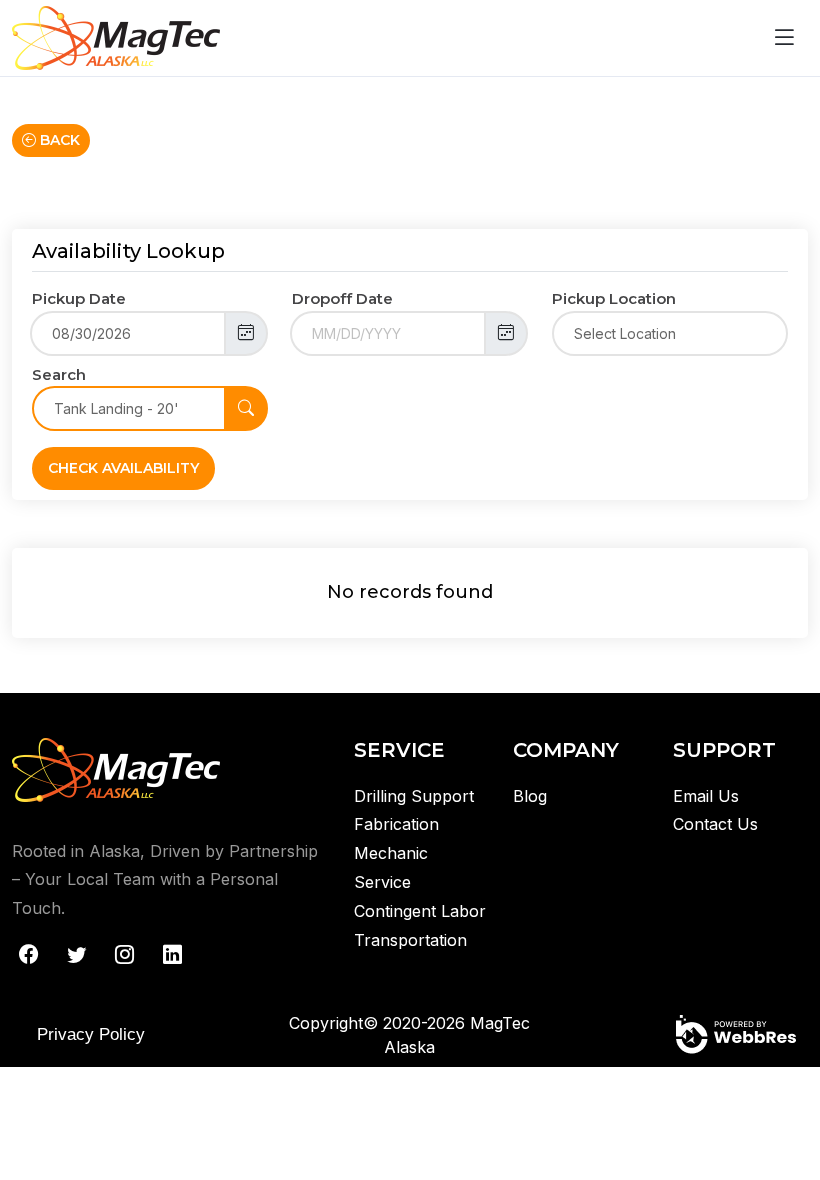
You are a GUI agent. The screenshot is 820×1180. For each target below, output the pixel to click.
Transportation (410, 940)
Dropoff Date (342, 298)
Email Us (706, 796)
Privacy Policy (91, 1034)
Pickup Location (614, 298)
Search (59, 374)
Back (58, 140)
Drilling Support (414, 796)
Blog (530, 796)
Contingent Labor (420, 911)
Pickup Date (79, 298)
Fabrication (396, 824)
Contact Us (715, 824)
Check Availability (123, 468)
